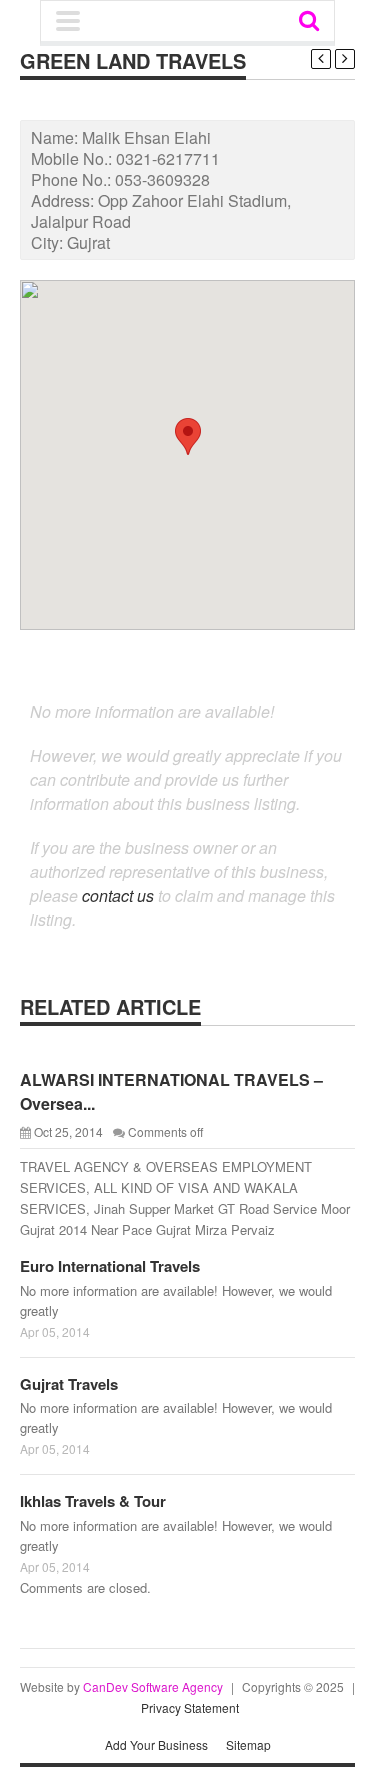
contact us (118, 895)
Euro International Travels (110, 1266)
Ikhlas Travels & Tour (93, 1501)
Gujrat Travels (69, 1384)
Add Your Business (156, 1744)
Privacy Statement (190, 1707)
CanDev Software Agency (153, 1686)
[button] (188, 436)
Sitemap (248, 1744)
